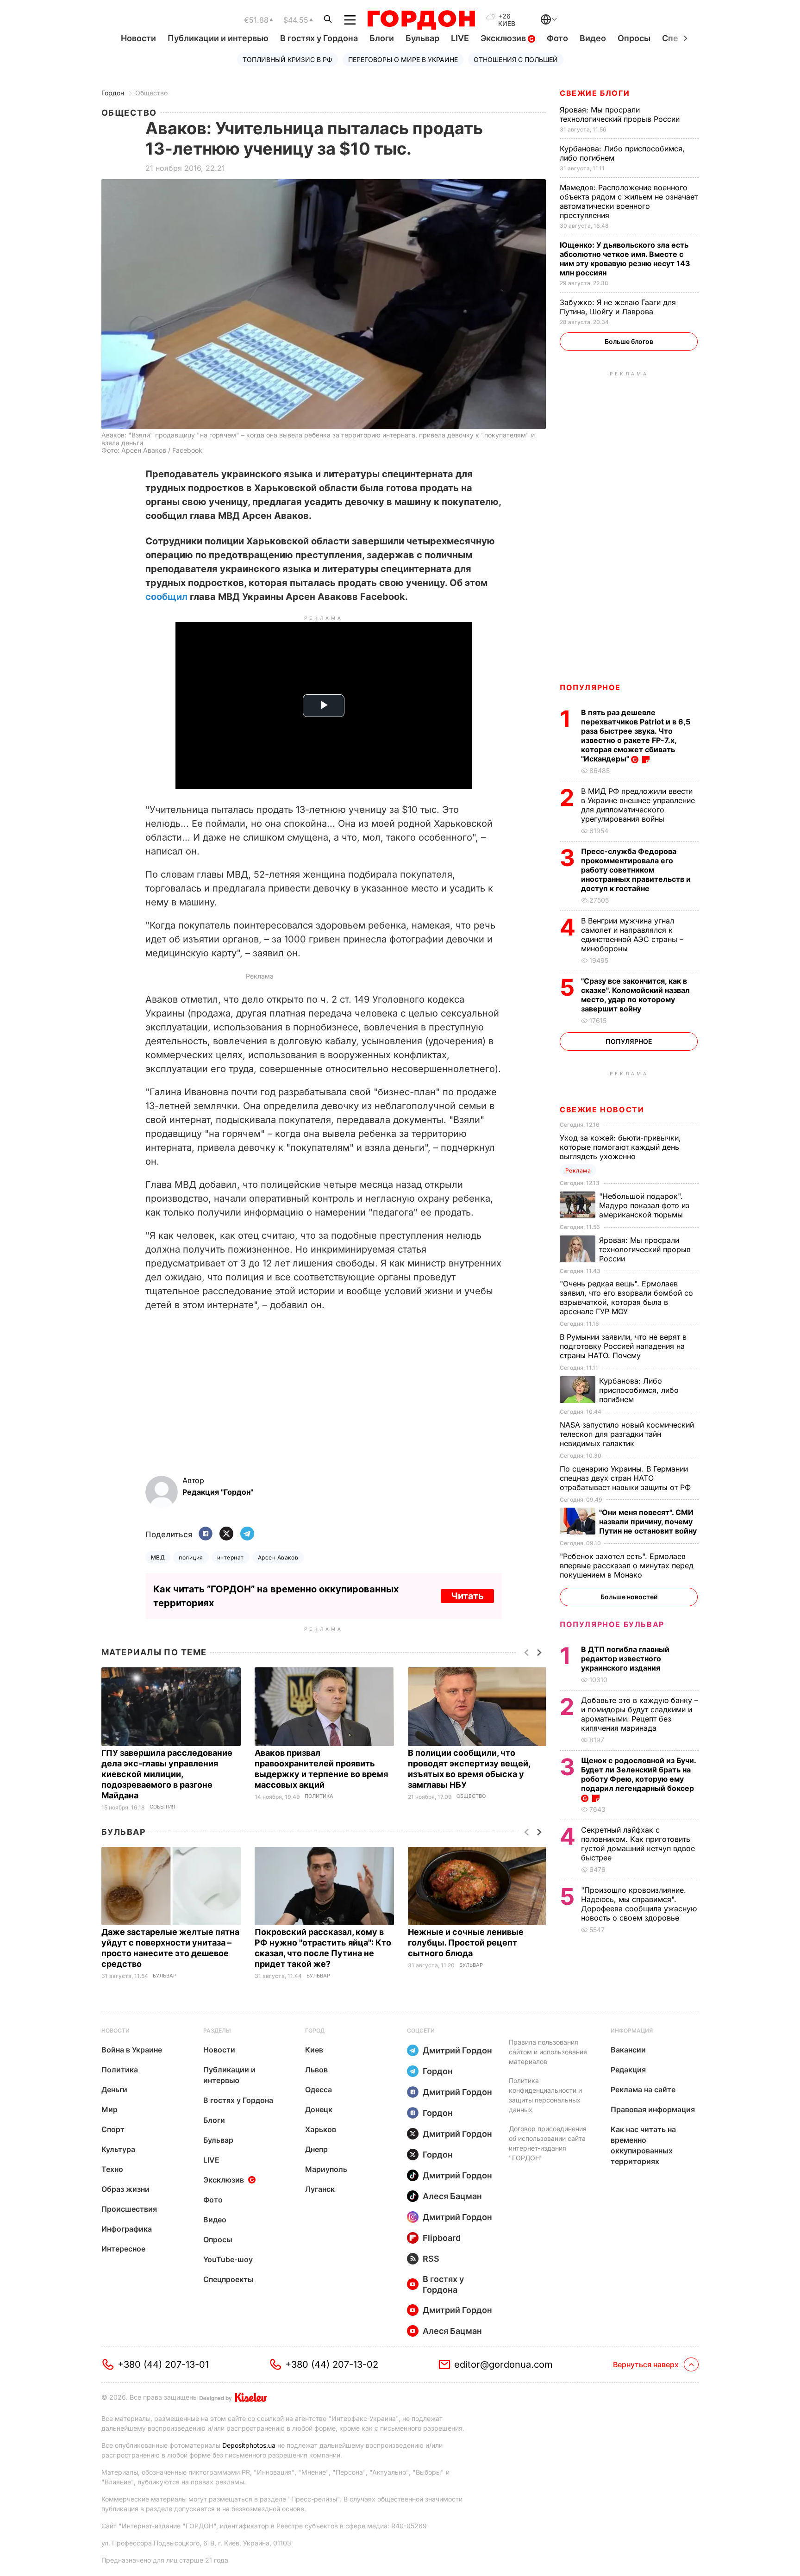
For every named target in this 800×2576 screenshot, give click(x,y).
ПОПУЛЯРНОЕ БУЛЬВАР (612, 1624)
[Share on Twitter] (226, 1534)
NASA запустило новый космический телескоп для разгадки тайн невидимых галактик (627, 1434)
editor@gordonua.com (503, 2364)
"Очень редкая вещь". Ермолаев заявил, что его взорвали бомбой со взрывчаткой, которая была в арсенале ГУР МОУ (626, 1297)
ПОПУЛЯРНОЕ (590, 687)
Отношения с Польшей (516, 59)
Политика (319, 1796)
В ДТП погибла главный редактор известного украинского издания (625, 1659)
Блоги (382, 38)
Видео (593, 38)
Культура (118, 2149)
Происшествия (129, 2209)
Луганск (320, 2189)
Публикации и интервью (218, 38)
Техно (112, 2169)
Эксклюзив (504, 38)
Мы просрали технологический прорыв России (621, 114)
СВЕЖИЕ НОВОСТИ (602, 1110)
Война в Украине (132, 2050)
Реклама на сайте (643, 2089)
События (162, 1807)
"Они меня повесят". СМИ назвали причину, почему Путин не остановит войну (649, 1522)
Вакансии (628, 2050)
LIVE (460, 38)
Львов (316, 2070)
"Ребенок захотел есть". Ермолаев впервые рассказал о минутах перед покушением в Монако (627, 1566)
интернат (231, 1557)
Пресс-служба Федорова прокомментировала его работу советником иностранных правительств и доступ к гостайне (636, 870)
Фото (557, 38)
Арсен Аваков (278, 1557)
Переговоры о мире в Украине (403, 59)
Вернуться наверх (646, 2364)
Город (315, 2030)
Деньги (114, 2089)
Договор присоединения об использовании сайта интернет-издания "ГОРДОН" (548, 2143)
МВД (158, 1557)
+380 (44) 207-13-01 (163, 2364)
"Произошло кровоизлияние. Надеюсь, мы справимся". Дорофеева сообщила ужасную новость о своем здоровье (639, 1904)
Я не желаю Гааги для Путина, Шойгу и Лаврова (618, 307)
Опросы (634, 38)
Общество (151, 93)
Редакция (628, 2070)
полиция (191, 1557)
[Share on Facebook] (206, 1534)
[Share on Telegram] (247, 1534)
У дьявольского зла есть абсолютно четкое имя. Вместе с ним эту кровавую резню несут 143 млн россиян (625, 259)
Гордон (113, 93)
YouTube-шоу (228, 2259)
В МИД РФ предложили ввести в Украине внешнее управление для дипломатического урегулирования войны (638, 805)
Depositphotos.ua (249, 2445)
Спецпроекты (228, 2279)
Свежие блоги (595, 93)
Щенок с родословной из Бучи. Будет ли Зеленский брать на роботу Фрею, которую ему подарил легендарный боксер (638, 1774)
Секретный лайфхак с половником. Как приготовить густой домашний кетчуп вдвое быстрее (638, 1844)
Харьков (321, 2129)
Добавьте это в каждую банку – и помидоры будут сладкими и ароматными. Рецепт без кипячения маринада (640, 1714)
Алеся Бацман (452, 2196)
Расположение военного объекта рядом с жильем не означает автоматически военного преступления (629, 201)
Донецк (319, 2109)
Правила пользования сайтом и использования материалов (548, 2052)
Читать (467, 1596)
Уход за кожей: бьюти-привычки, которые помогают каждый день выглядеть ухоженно (620, 1147)
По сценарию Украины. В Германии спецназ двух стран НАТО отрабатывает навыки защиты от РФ (626, 1478)
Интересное (123, 2249)
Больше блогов (629, 341)
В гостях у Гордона (319, 38)
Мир (109, 2109)
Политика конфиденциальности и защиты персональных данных (545, 2095)
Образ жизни (125, 2189)
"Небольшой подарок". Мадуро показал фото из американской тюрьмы (644, 1205)
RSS (431, 2259)
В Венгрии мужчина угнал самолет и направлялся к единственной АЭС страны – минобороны (632, 935)
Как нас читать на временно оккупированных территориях (643, 2145)
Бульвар (422, 38)
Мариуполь (326, 2169)
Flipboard (442, 2238)
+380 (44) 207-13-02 (332, 2364)
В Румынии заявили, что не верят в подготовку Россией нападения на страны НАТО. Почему (623, 1346)
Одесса (319, 2089)
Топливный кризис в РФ (287, 59)
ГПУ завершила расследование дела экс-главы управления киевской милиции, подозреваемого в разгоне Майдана (167, 1774)
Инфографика (127, 2229)
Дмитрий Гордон (457, 2050)
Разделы (217, 2030)
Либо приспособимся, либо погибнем (639, 1390)
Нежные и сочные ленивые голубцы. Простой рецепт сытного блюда (466, 1943)
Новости (138, 38)
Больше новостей (629, 1597)
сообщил (166, 597)
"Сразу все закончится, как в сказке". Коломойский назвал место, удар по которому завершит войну (635, 995)
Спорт (113, 2129)
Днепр (316, 2149)
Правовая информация (653, 2109)
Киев (314, 2050)
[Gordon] (421, 20)
